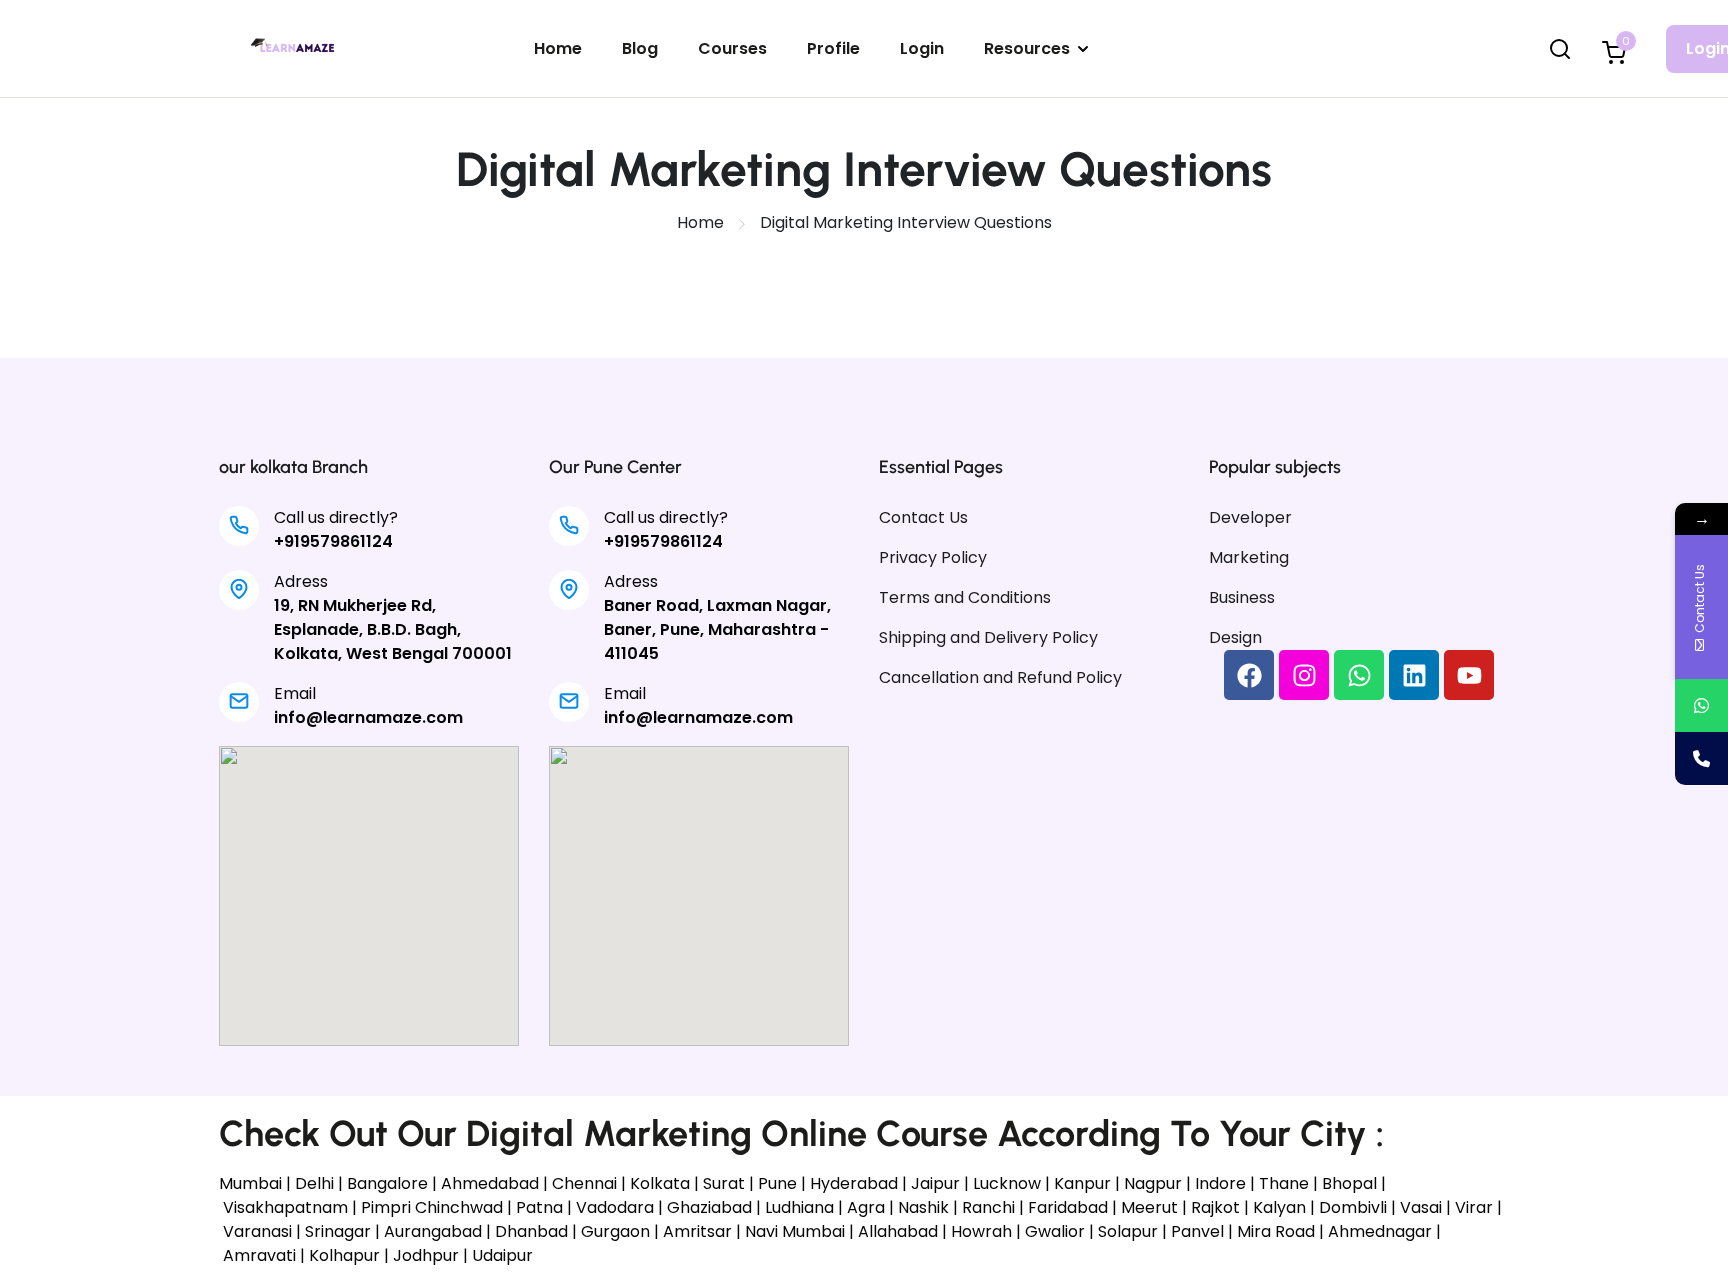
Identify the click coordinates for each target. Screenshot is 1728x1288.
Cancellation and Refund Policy (1000, 677)
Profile (833, 48)
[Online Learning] (295, 47)
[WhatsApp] (1701, 705)
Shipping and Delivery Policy (988, 637)
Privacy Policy (933, 557)
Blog (640, 48)
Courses (732, 48)
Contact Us (923, 517)
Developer (1250, 517)
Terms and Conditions (965, 597)
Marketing (1249, 557)
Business (1242, 597)
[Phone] (1701, 758)
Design (1235, 637)
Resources (1027, 48)
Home (558, 48)
